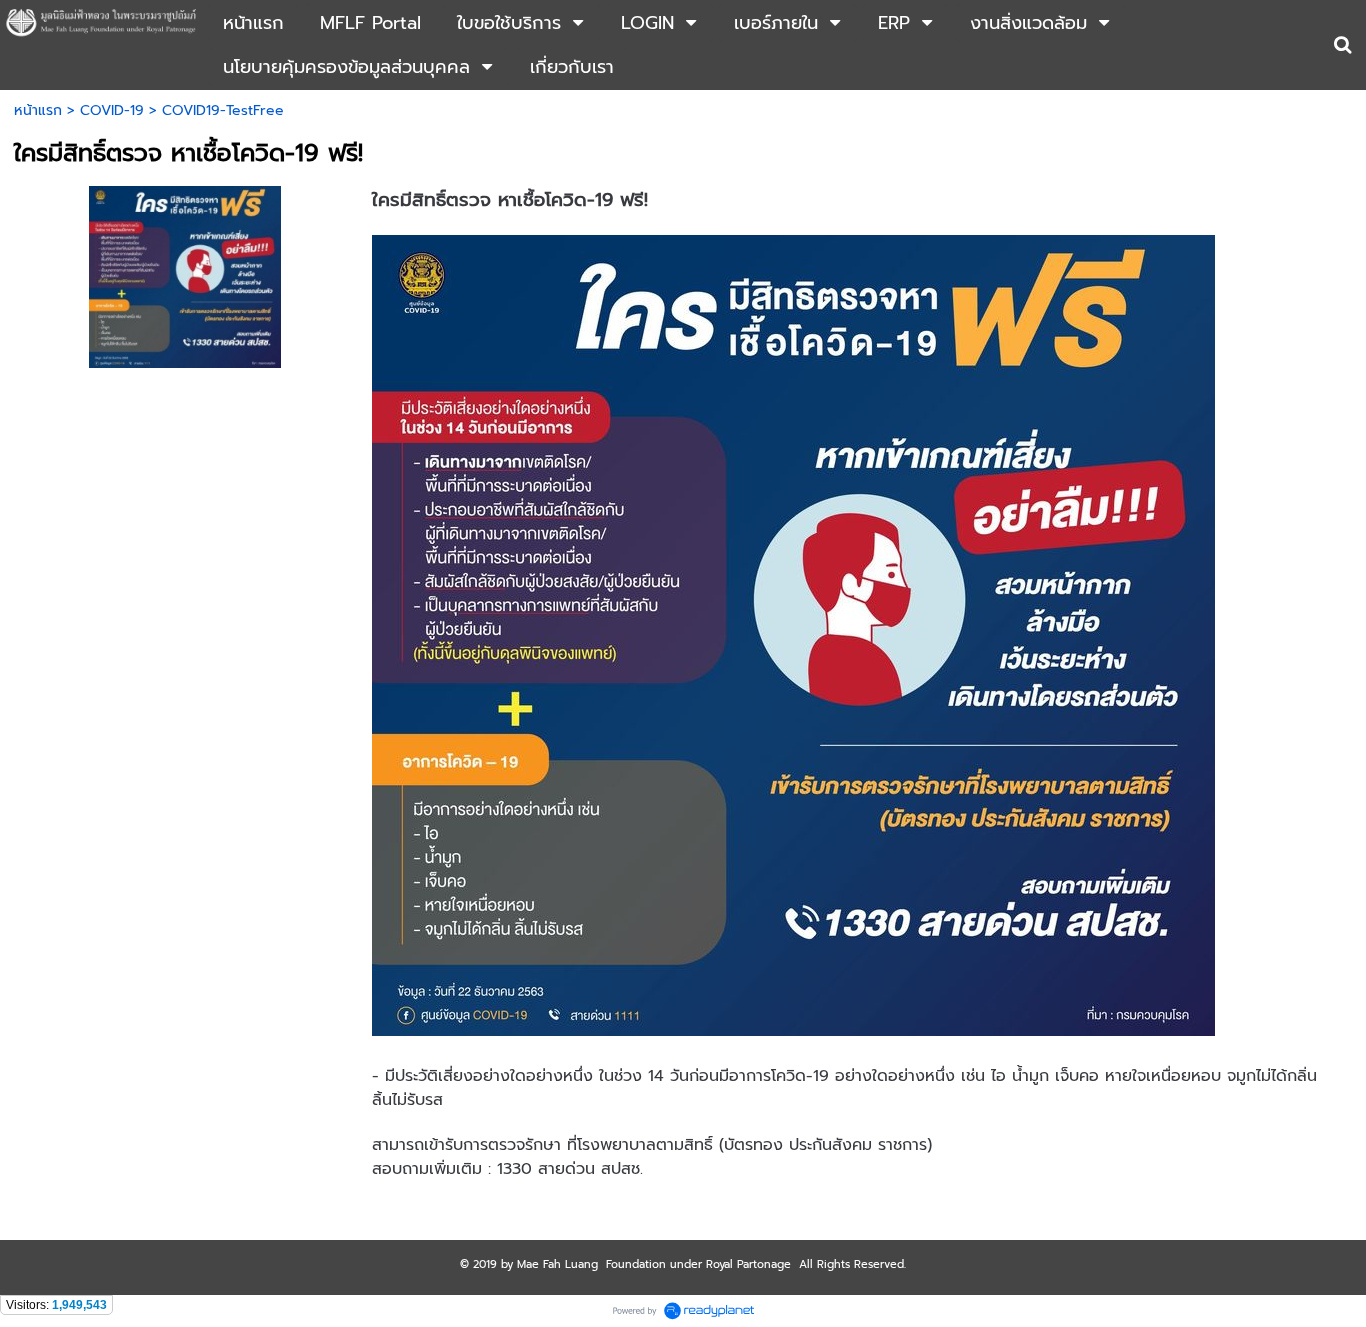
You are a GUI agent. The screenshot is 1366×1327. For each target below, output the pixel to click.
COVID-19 (112, 110)
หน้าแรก (38, 110)
